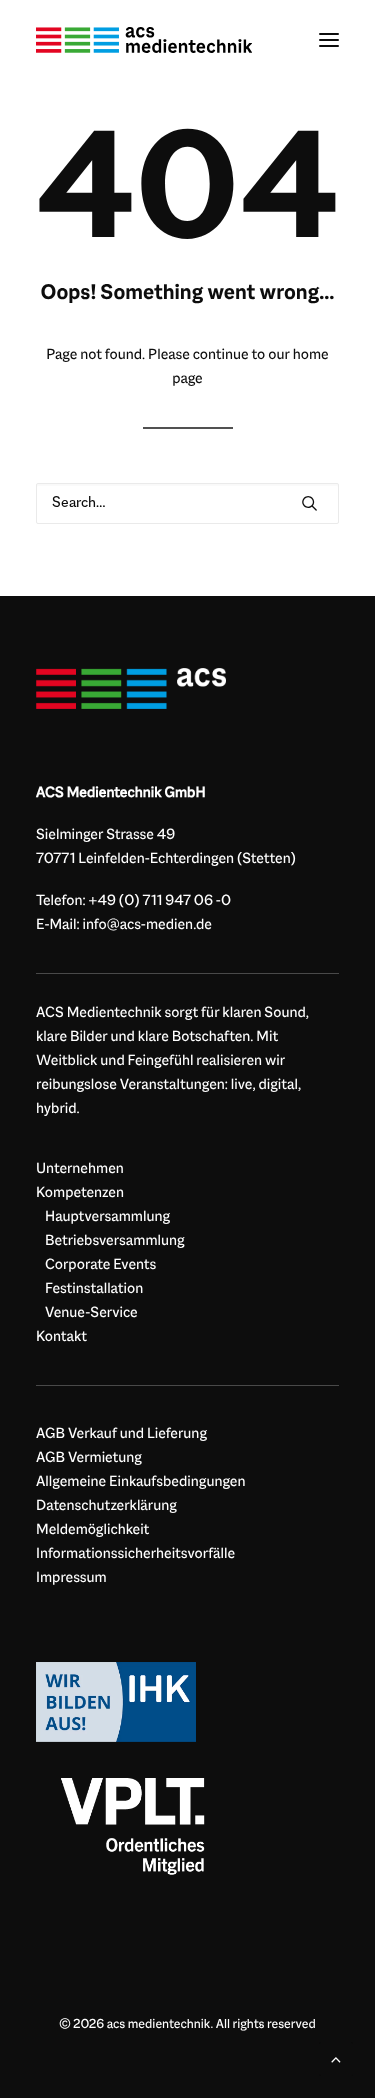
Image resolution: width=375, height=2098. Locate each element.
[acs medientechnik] (144, 40)
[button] (329, 40)
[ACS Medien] (131, 688)
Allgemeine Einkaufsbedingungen (141, 1482)
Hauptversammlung (107, 1217)
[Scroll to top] (336, 2059)
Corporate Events (100, 1265)
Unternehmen (80, 1169)
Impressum (71, 1578)
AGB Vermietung (89, 1458)
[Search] (187, 503)
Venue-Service (91, 1313)
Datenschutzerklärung (106, 1506)
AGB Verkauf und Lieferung (121, 1434)
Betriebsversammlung (115, 1241)
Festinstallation (94, 1289)
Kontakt (61, 1337)
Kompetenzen (80, 1193)
